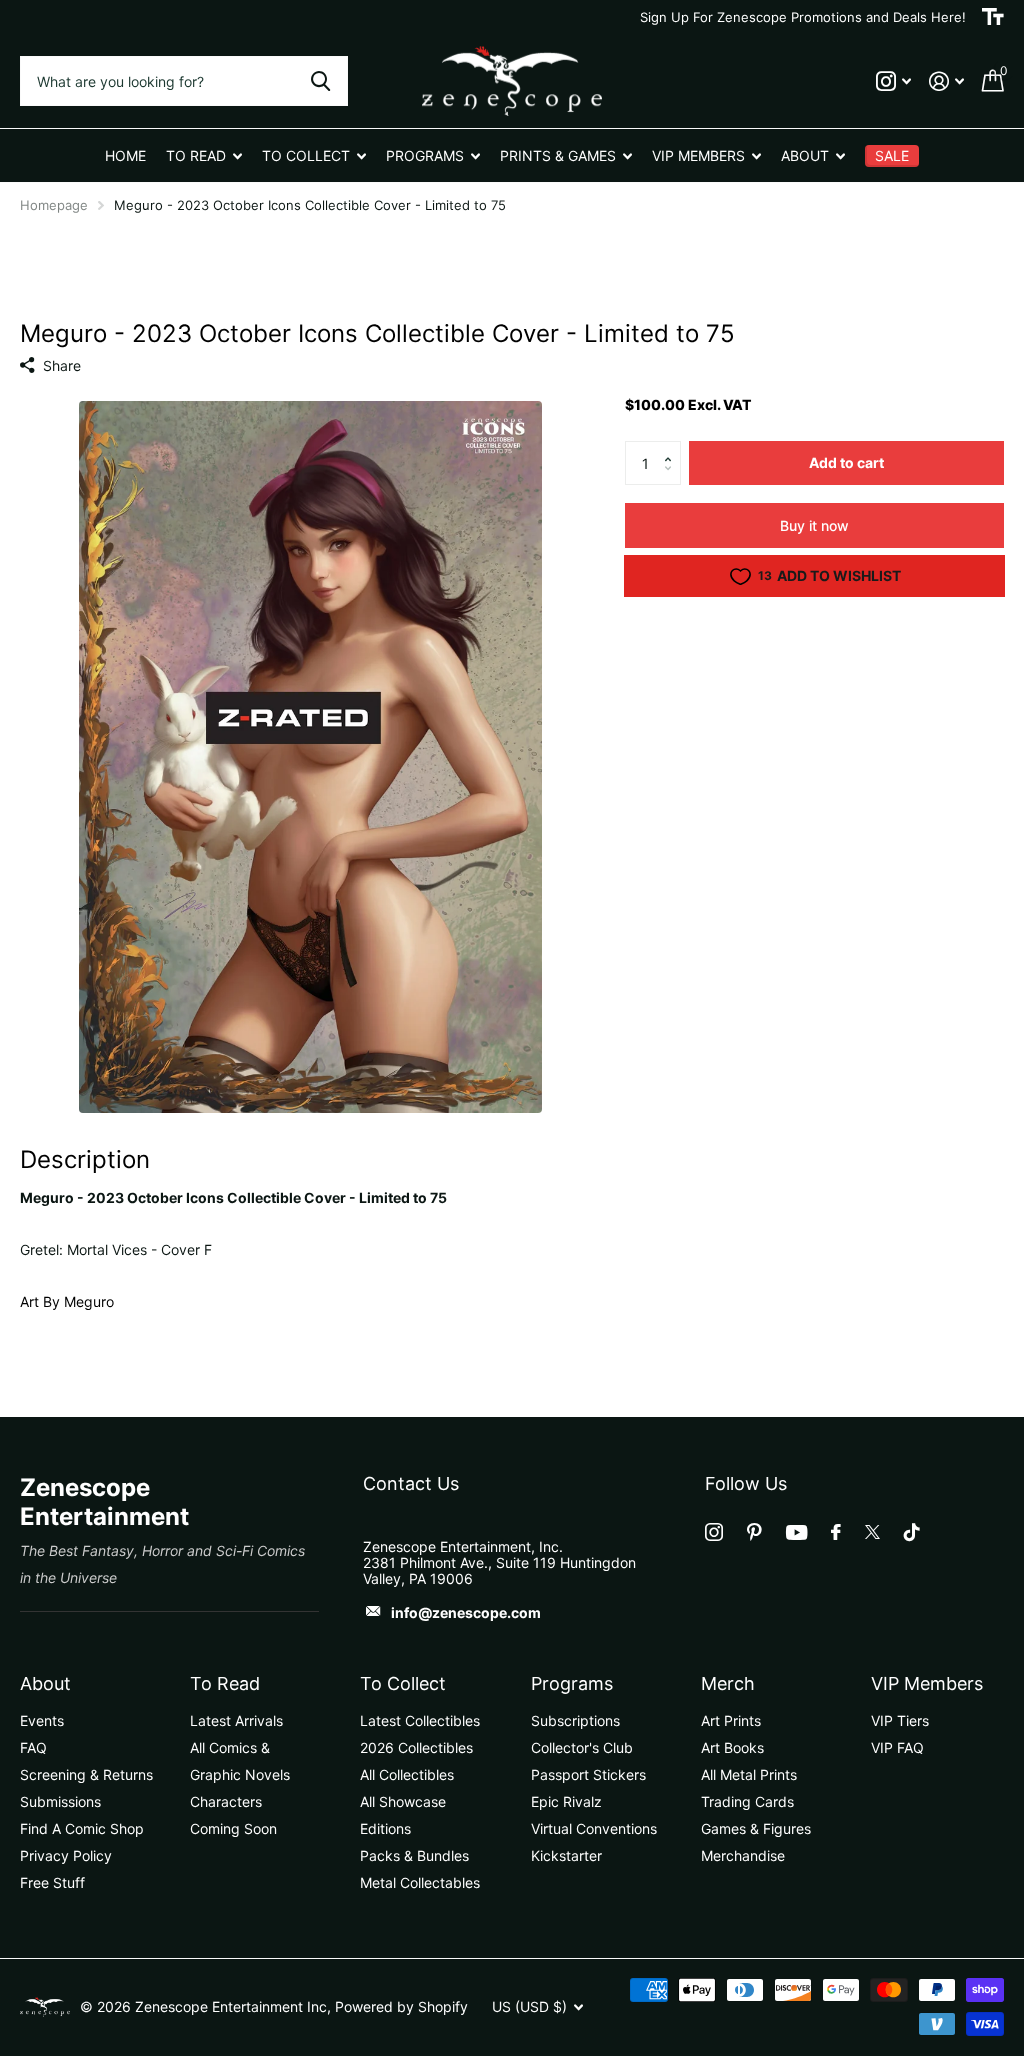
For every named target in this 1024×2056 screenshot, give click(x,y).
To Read (225, 1683)
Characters (226, 1801)
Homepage (54, 205)
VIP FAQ (897, 1747)
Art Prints (731, 1720)
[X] (872, 1532)
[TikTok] (912, 1532)
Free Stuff (52, 1882)
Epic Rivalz (566, 1801)
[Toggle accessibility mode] (993, 17)
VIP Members (927, 1683)
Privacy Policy (66, 1855)
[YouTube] (796, 1532)
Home (125, 155)
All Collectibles (407, 1774)
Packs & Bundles (414, 1855)
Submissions (60, 1801)
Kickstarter (566, 1855)
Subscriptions (575, 1720)
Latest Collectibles (420, 1720)
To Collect (403, 1683)
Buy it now (814, 525)
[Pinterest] (754, 1532)
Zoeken (320, 81)
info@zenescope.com (466, 1612)
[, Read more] (893, 81)
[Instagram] (714, 1532)
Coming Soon (233, 1828)
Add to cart (846, 462)
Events (42, 1720)
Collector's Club (582, 1747)
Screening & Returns (86, 1774)
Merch (728, 1683)
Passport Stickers (588, 1774)
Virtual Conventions (594, 1828)
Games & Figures (756, 1828)
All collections (204, 155)
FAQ (33, 1747)
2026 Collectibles (416, 1747)
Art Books (732, 1747)
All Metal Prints (749, 1774)
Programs (572, 1683)
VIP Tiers (900, 1720)
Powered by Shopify (401, 2006)
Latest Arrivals (236, 1720)
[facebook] (836, 1532)
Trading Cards (747, 1801)
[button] (673, 447)
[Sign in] (946, 81)
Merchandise (743, 1855)
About (45, 1683)
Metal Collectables (420, 1882)
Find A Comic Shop (82, 1828)
